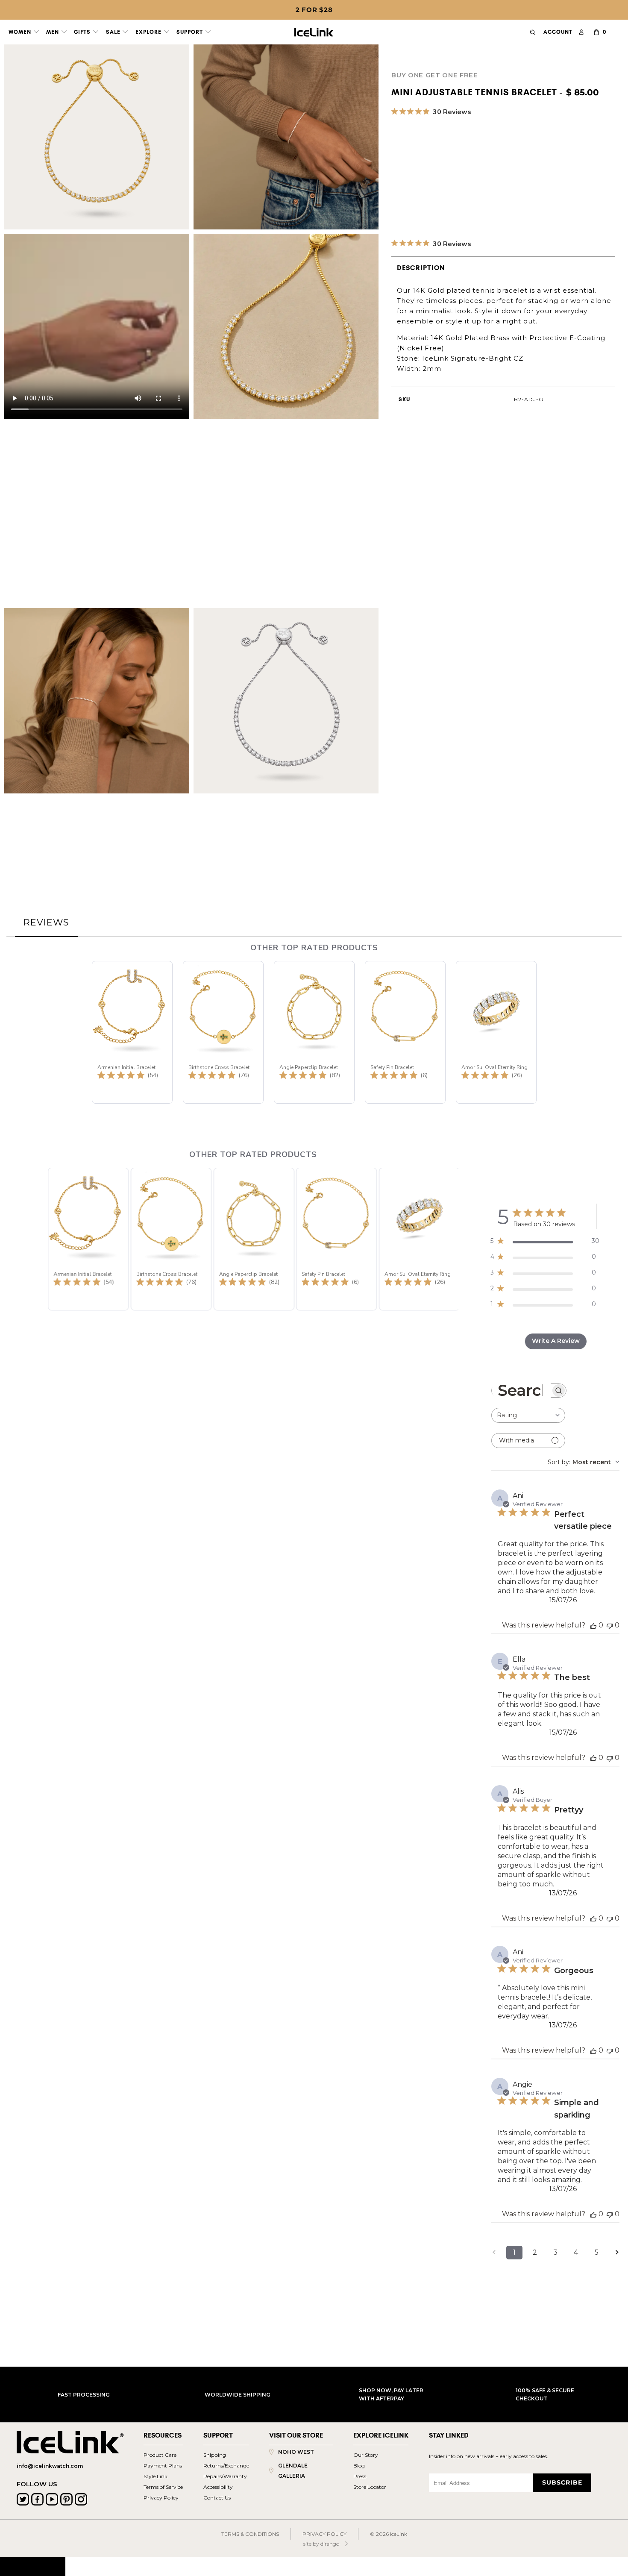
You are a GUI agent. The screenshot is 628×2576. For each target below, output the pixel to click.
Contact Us (217, 2498)
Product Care (160, 2455)
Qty (397, 185)
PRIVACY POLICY (324, 2534)
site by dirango (321, 2544)
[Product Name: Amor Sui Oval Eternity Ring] (496, 1032)
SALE (114, 32)
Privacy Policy (161, 2498)
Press (360, 2476)
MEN (53, 32)
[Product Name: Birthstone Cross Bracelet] (223, 1032)
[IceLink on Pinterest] (66, 2499)
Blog (359, 2466)
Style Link (156, 2476)
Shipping (215, 2455)
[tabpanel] (314, 1721)
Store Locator (370, 2487)
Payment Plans (163, 2466)
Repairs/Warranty (225, 2476)
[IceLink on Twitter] (23, 2499)
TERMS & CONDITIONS (250, 2534)
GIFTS (83, 32)
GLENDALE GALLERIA (293, 2471)
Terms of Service (163, 2487)
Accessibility (218, 2487)
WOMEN (21, 32)
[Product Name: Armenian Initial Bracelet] (132, 1032)
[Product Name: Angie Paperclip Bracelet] (314, 1032)
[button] (103, 1229)
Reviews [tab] (46, 922)
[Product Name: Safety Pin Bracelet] (405, 1032)
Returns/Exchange (226, 2466)
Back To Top (33, 2566)
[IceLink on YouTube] (52, 2499)
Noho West (296, 2452)
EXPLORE (149, 32)
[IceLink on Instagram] (81, 2499)
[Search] (533, 32)
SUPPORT (191, 32)
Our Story (366, 2455)
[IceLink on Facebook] (37, 2499)
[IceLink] (314, 30)
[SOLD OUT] (397, 164)
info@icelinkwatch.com (50, 2466)
